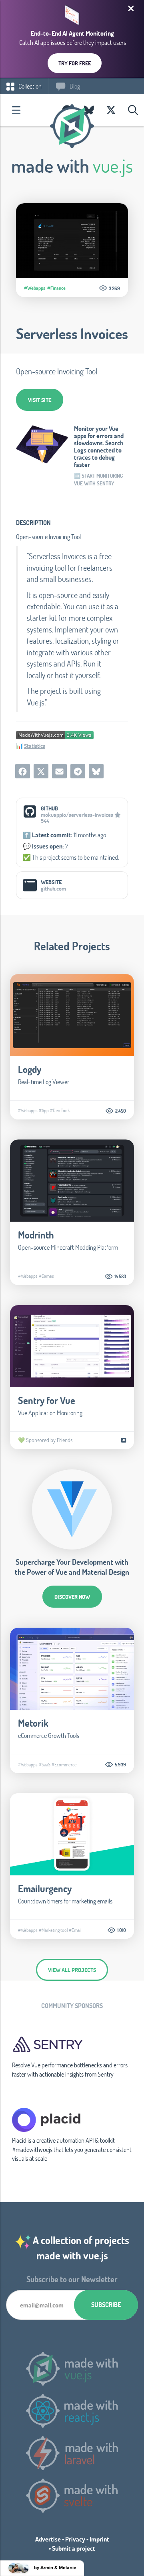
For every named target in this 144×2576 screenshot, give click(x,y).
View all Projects (72, 1970)
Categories (16, 110)
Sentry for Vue (47, 1400)
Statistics (35, 746)
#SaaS (45, 1764)
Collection (29, 86)
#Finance (56, 288)
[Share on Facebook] (23, 771)
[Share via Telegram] (78, 771)
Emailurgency (45, 1888)
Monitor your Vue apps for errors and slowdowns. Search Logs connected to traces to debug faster (99, 447)
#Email (75, 1930)
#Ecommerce (64, 1764)
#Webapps (35, 288)
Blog (74, 86)
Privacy (75, 2539)
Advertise (48, 2539)
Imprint (99, 2539)
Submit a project (74, 2548)
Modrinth (36, 1235)
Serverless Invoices (72, 333)
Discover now (72, 1597)
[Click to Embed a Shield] (55, 734)
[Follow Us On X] (111, 110)
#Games (46, 1276)
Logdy (30, 1069)
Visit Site (40, 400)
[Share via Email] (59, 771)
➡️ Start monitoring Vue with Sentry (98, 480)
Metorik (33, 1723)
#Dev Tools (60, 1110)
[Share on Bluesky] (96, 771)
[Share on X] (41, 771)
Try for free (75, 63)
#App (44, 1110)
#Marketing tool (53, 1930)
